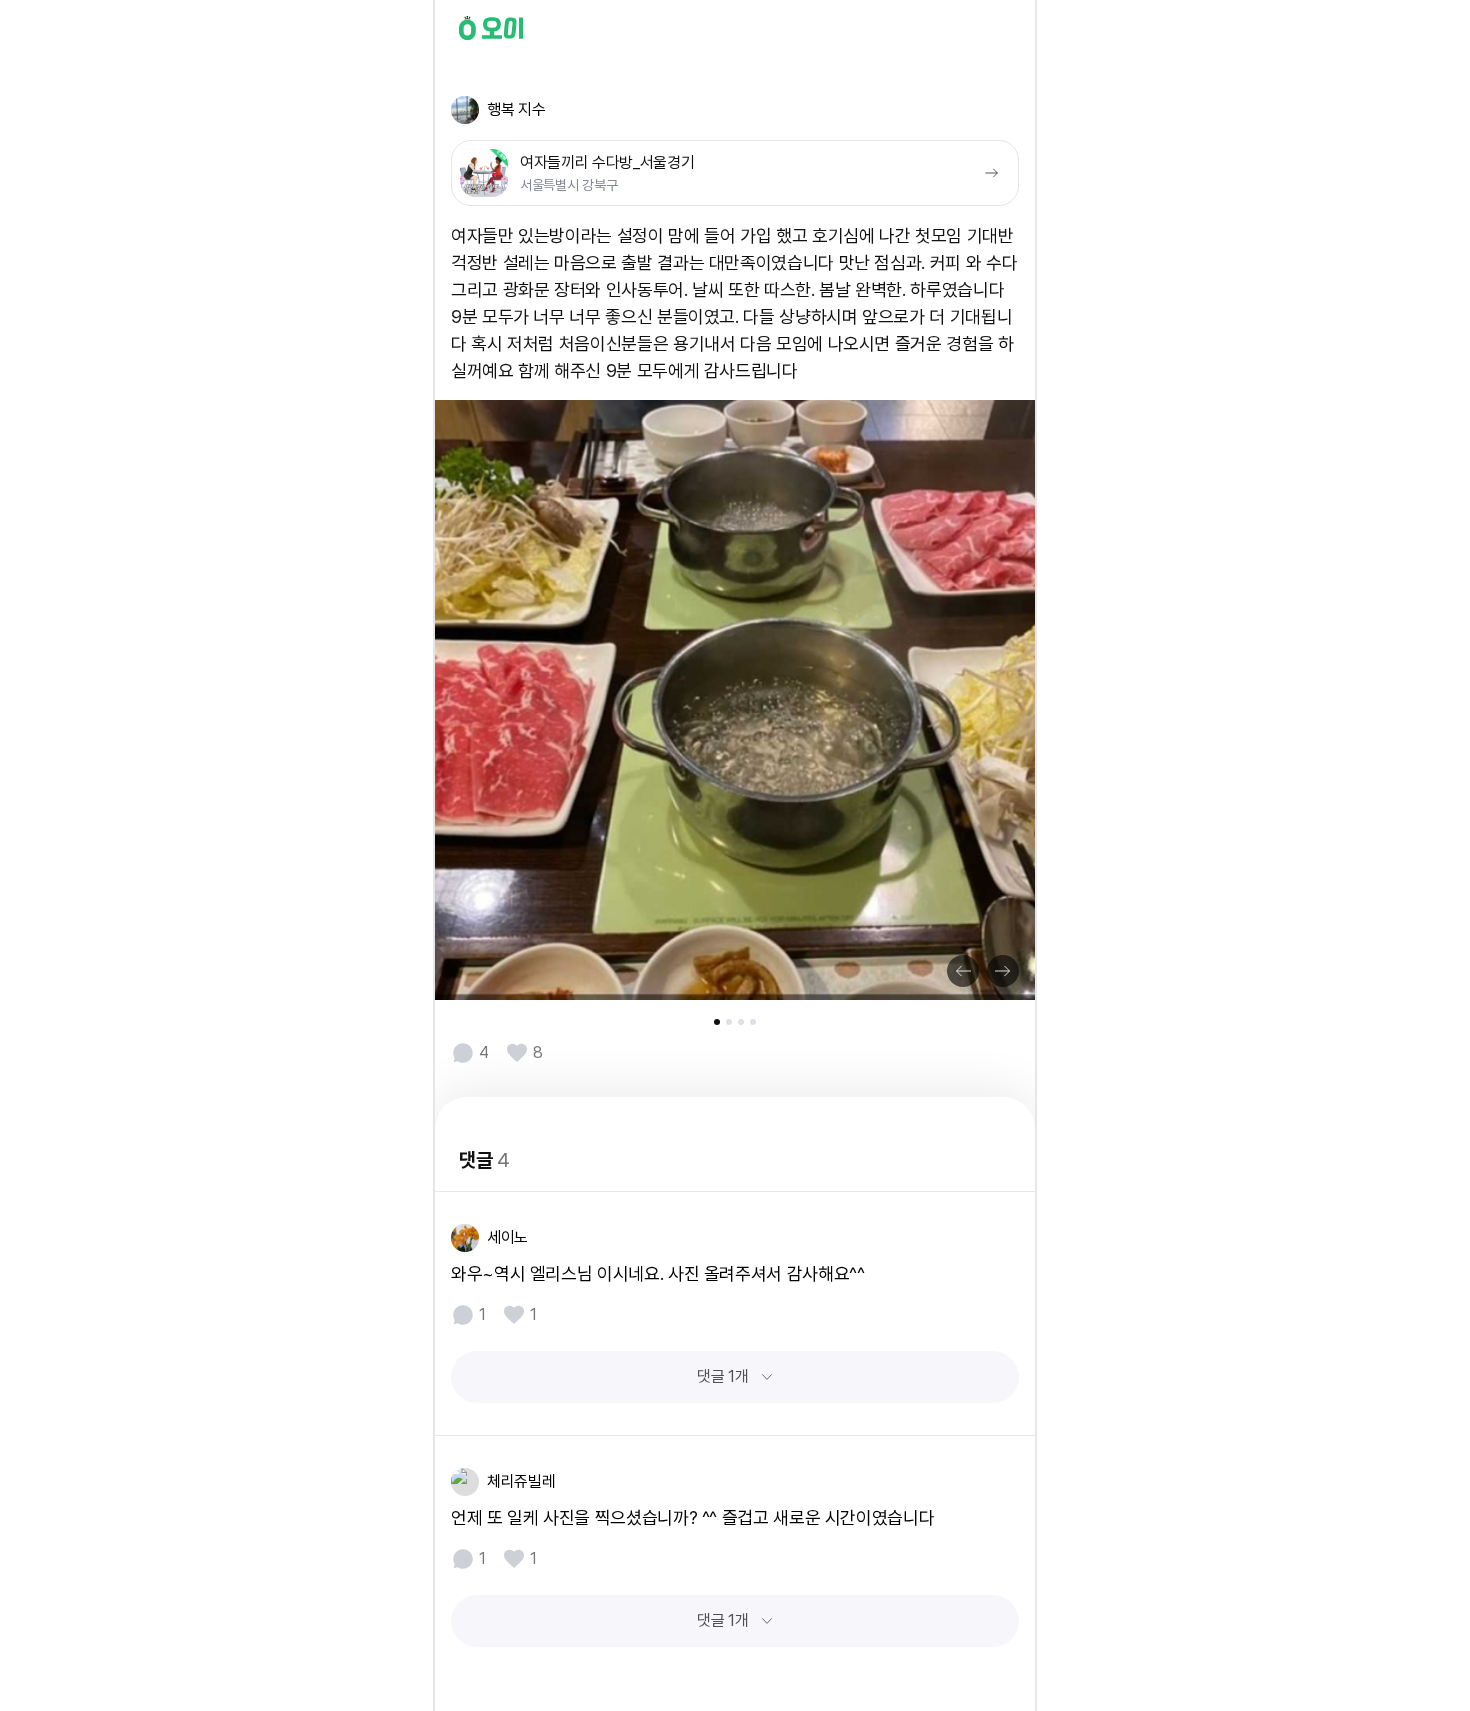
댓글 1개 (722, 1376)
